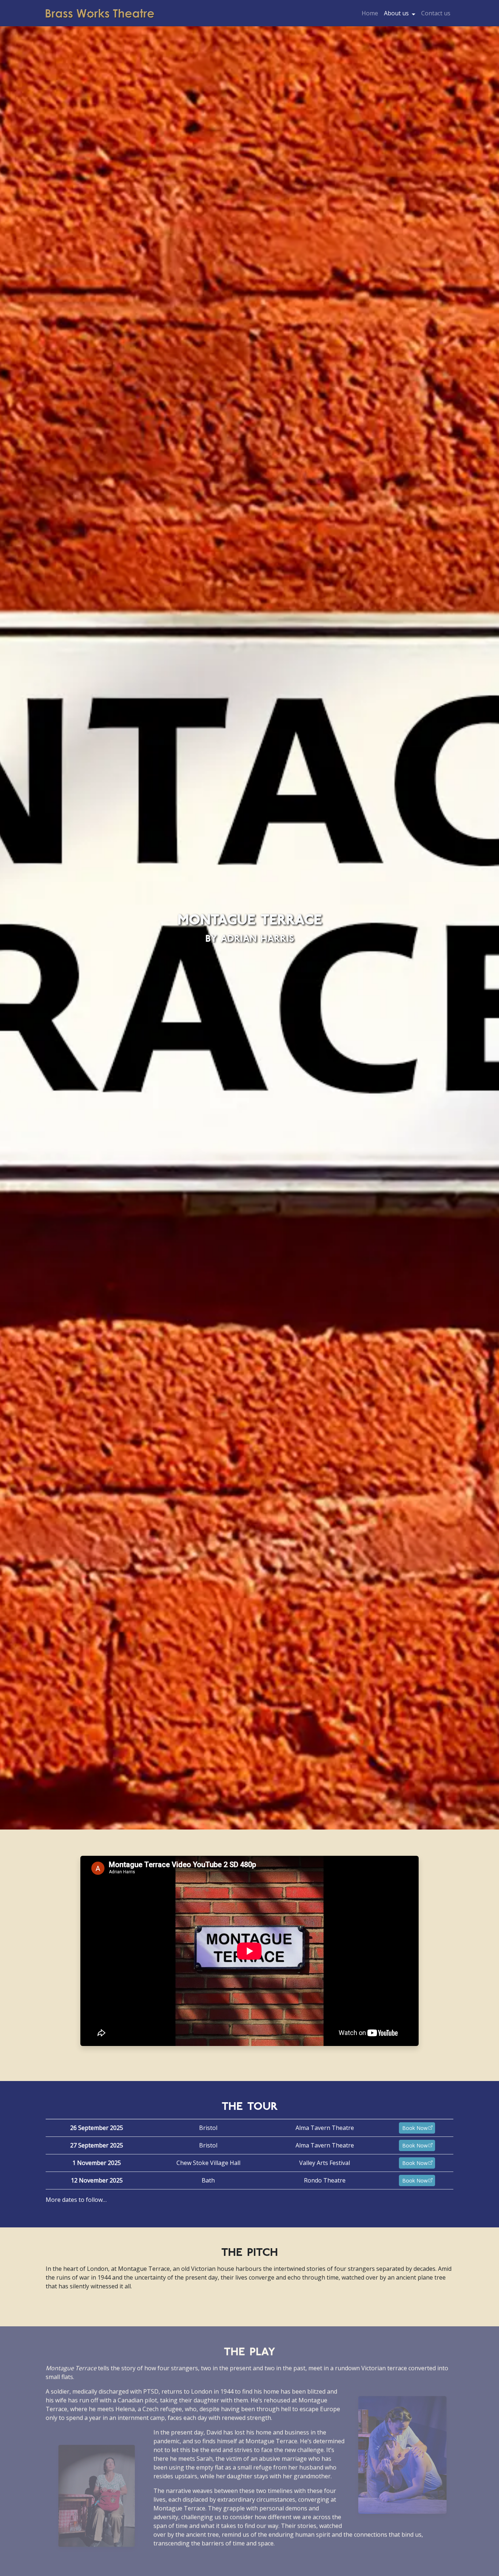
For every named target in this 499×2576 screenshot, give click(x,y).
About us (396, 13)
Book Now (415, 2128)
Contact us (436, 13)
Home (370, 13)
